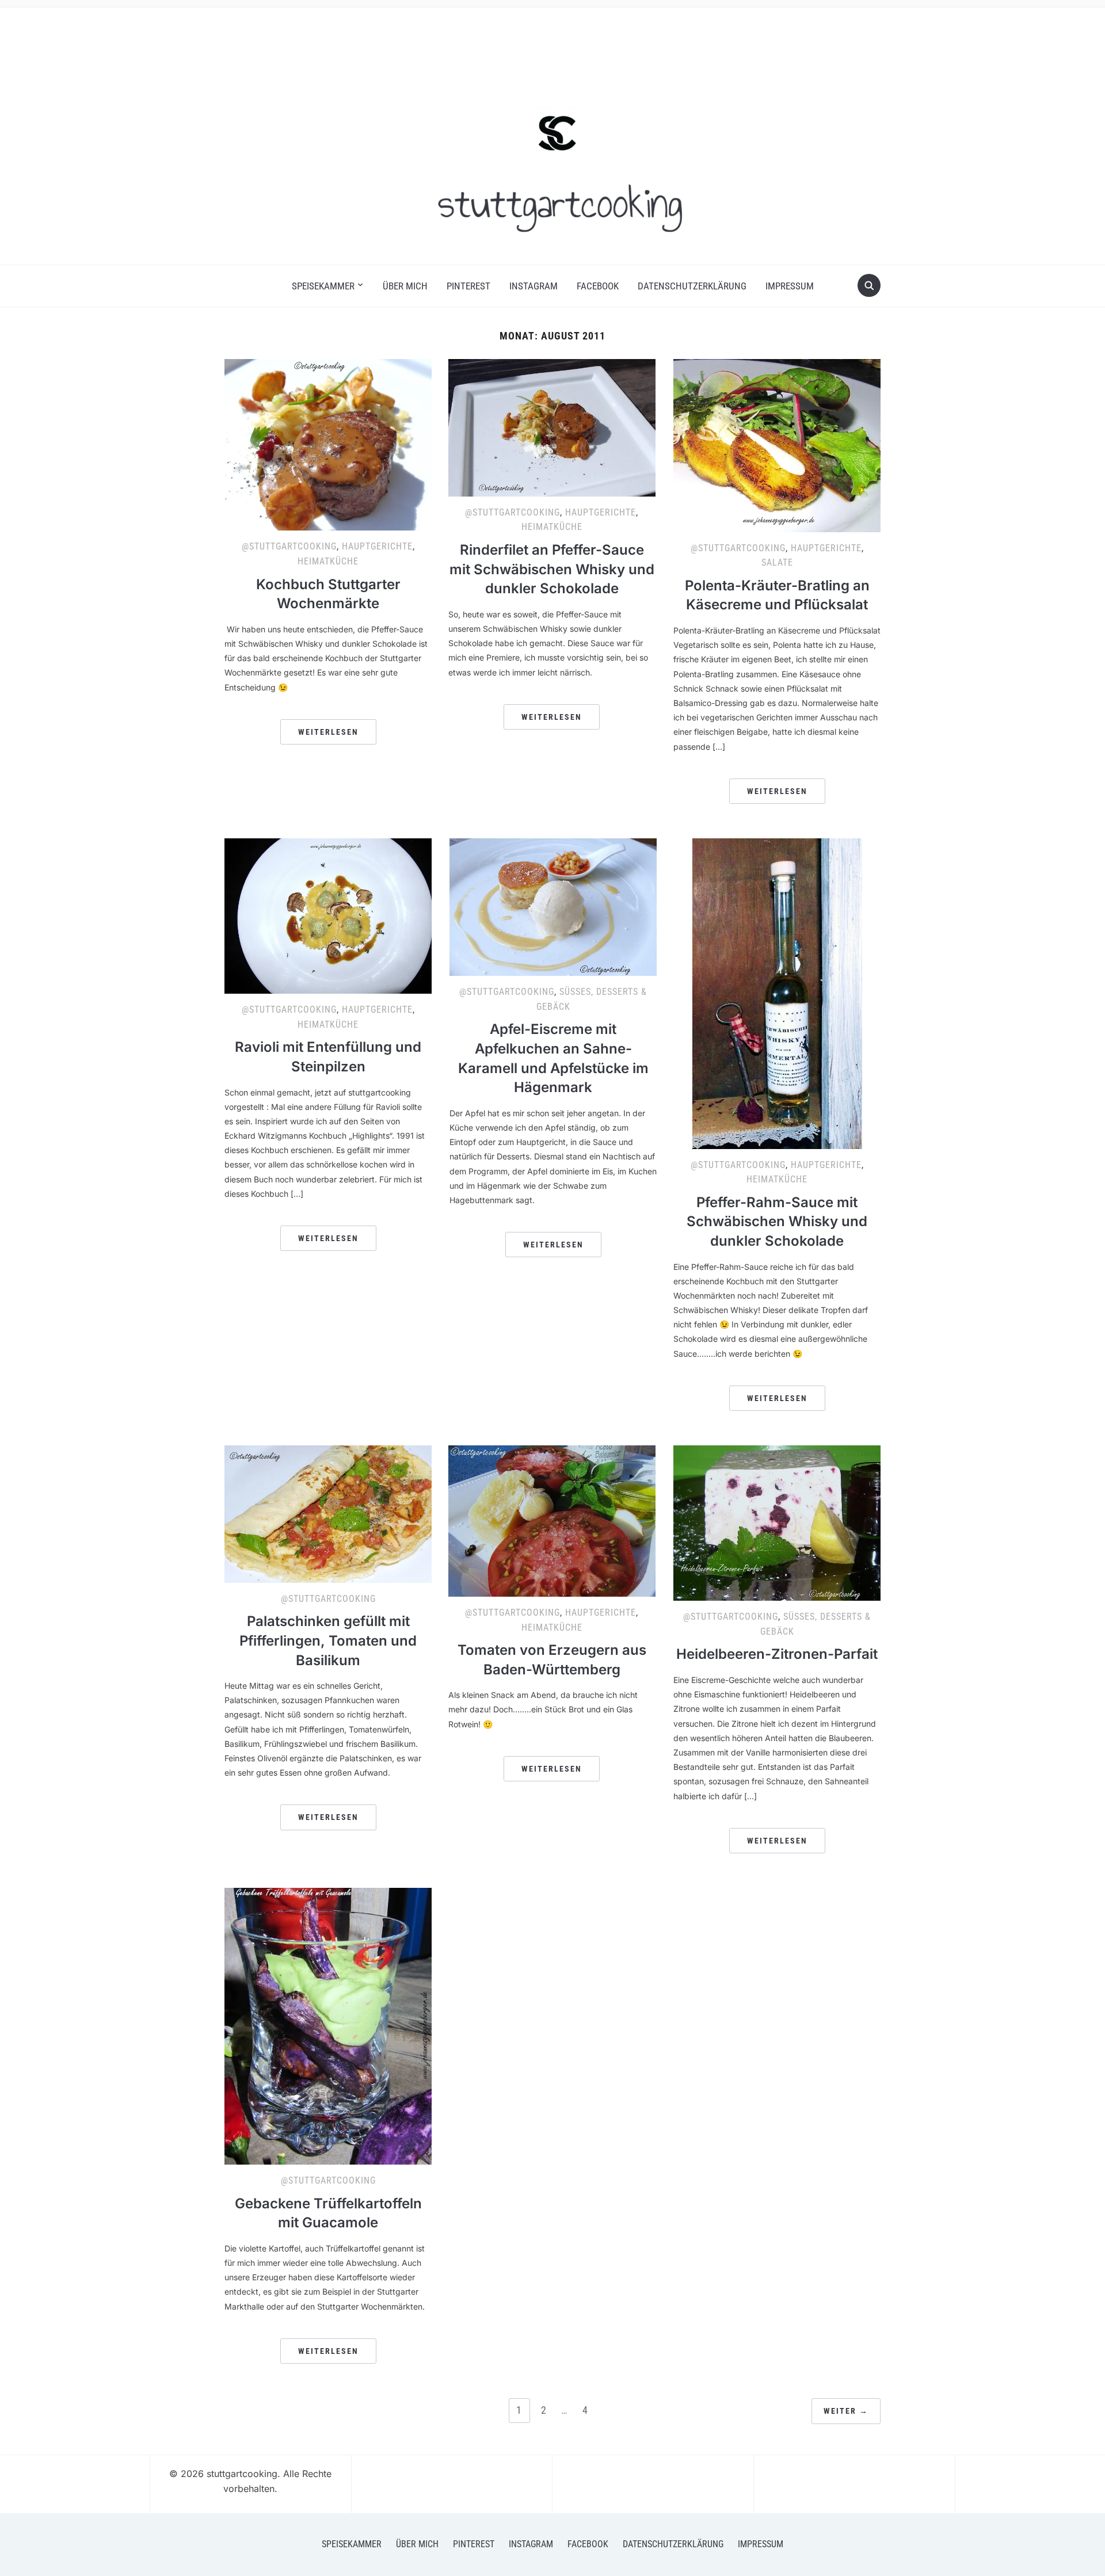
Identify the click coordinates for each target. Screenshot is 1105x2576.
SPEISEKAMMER (323, 286)
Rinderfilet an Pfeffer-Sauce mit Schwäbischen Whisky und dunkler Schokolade (552, 569)
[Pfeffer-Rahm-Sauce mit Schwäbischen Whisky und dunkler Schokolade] (777, 993)
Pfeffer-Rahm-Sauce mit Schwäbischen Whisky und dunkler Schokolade (777, 1222)
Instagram (534, 286)
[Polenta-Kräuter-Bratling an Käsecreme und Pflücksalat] (777, 445)
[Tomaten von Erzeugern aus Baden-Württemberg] (552, 1520)
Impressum (790, 286)
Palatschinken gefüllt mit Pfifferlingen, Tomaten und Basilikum (328, 1640)
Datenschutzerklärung (692, 286)
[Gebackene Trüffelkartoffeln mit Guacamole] (328, 2025)
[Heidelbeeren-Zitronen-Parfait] (777, 1522)
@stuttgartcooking (289, 546)
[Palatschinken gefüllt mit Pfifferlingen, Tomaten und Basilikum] (328, 1513)
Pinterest (468, 286)
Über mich (405, 286)
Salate (777, 562)
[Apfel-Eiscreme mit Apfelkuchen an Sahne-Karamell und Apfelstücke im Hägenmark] (553, 906)
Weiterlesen (328, 732)
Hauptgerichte (377, 546)
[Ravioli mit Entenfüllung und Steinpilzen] (328, 915)
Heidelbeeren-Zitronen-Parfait (777, 1654)
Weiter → (846, 2411)
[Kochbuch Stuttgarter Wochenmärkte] (328, 444)
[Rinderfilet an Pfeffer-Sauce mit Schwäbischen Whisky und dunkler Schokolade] (552, 427)
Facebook (598, 286)
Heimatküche (328, 561)
